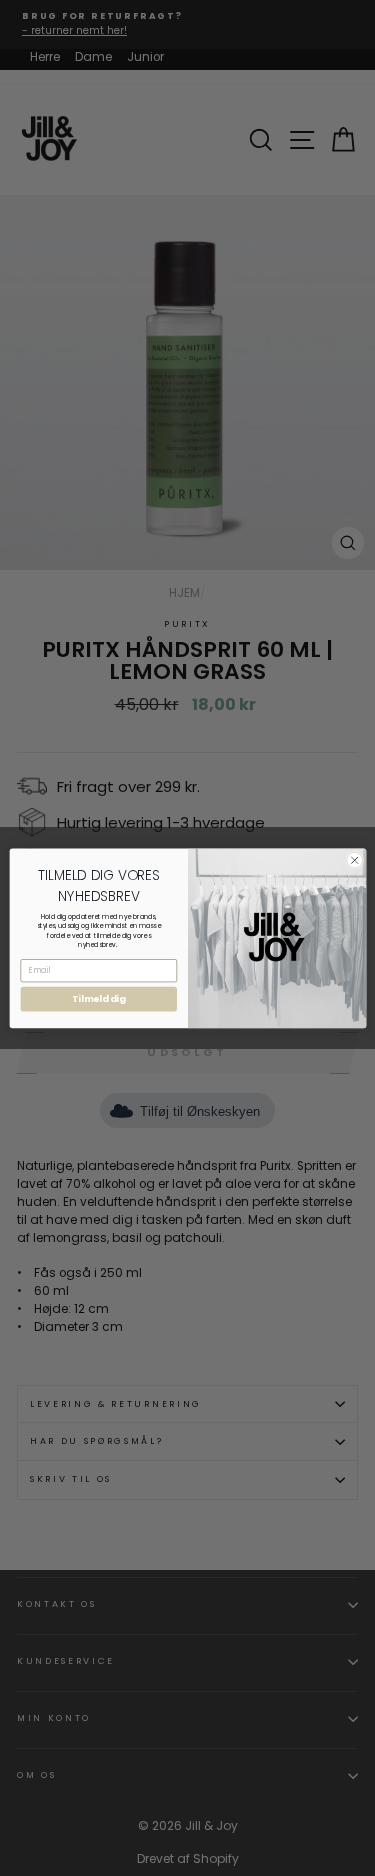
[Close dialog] (354, 860)
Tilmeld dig (98, 998)
